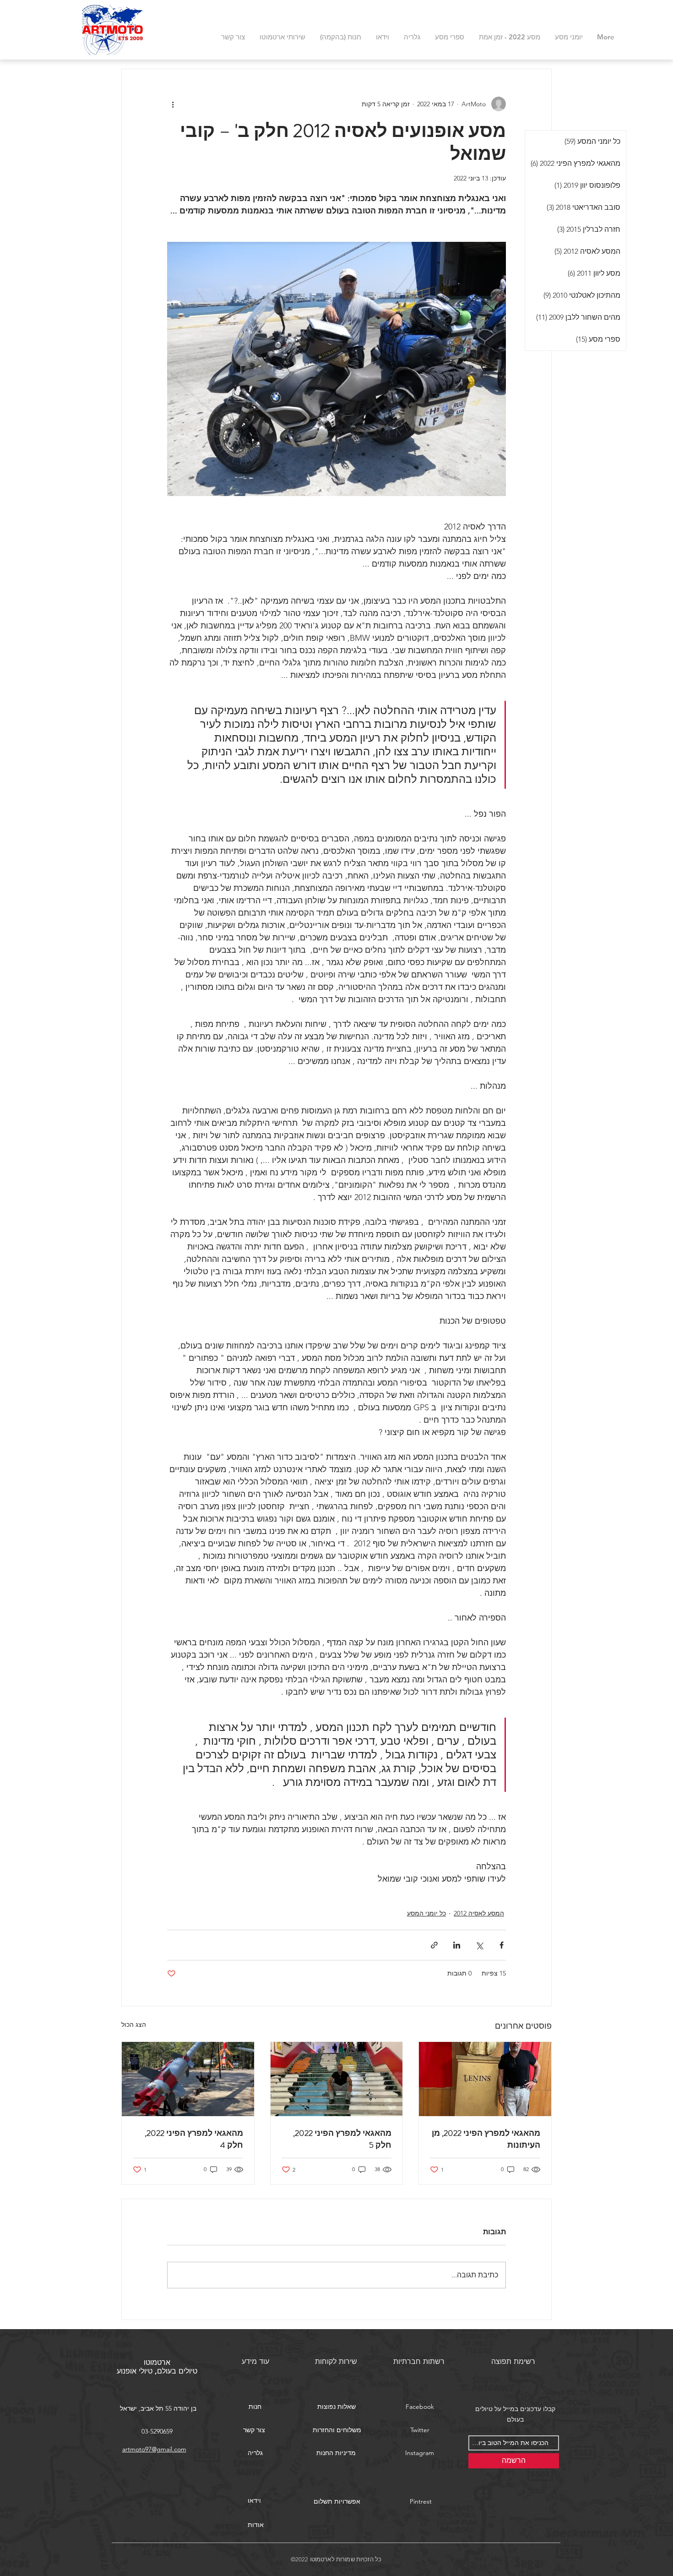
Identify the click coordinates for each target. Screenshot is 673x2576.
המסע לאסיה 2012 (479, 1913)
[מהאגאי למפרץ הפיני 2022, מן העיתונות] (485, 2079)
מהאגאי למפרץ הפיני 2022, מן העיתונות (486, 2139)
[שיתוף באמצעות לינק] (434, 1945)
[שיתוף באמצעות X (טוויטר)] (479, 1945)
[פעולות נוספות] (173, 104)
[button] (336, 2407)
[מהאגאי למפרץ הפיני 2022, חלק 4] (188, 2079)
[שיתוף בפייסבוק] (502, 1945)
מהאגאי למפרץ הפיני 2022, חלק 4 (194, 2139)
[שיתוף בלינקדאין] (457, 1945)
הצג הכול (134, 2025)
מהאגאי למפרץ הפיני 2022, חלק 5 (342, 2139)
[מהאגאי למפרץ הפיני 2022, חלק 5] (337, 2079)
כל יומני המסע (426, 1913)
